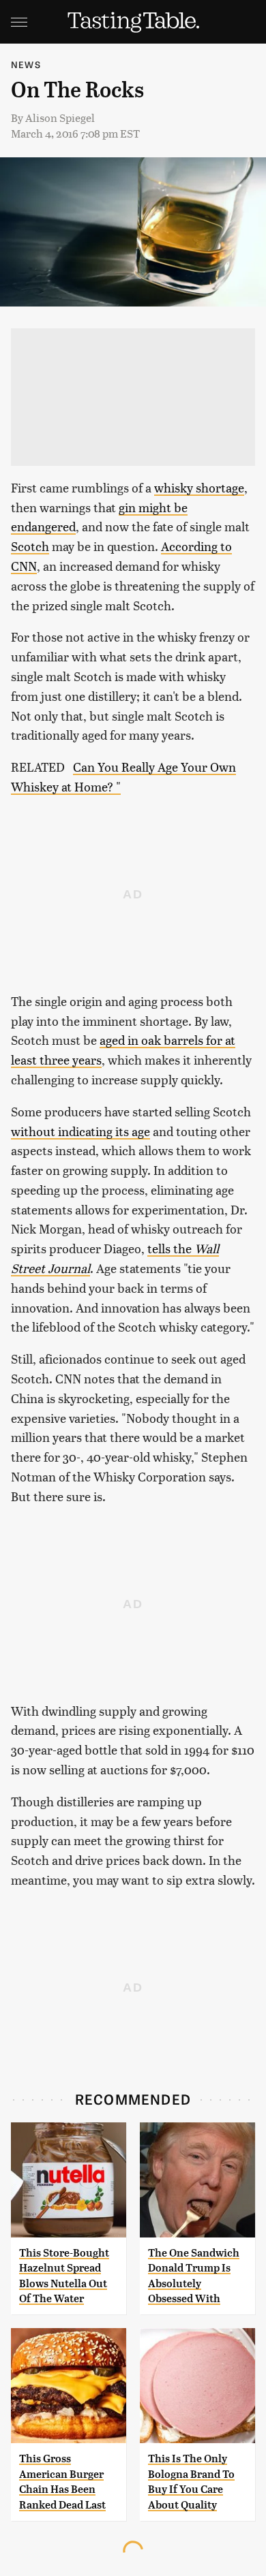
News (26, 64)
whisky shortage (199, 487)
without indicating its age (80, 1131)
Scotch (30, 546)
